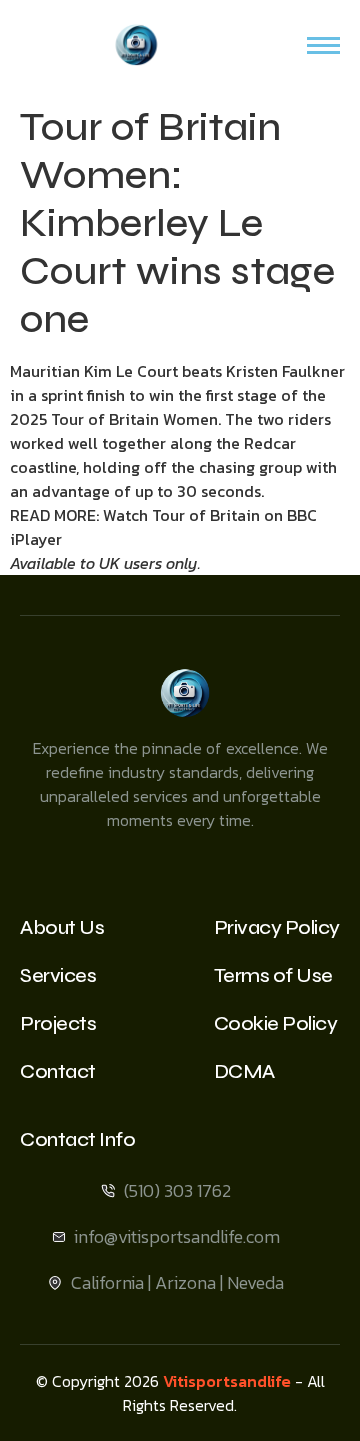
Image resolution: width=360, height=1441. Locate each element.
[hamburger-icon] (323, 45)
